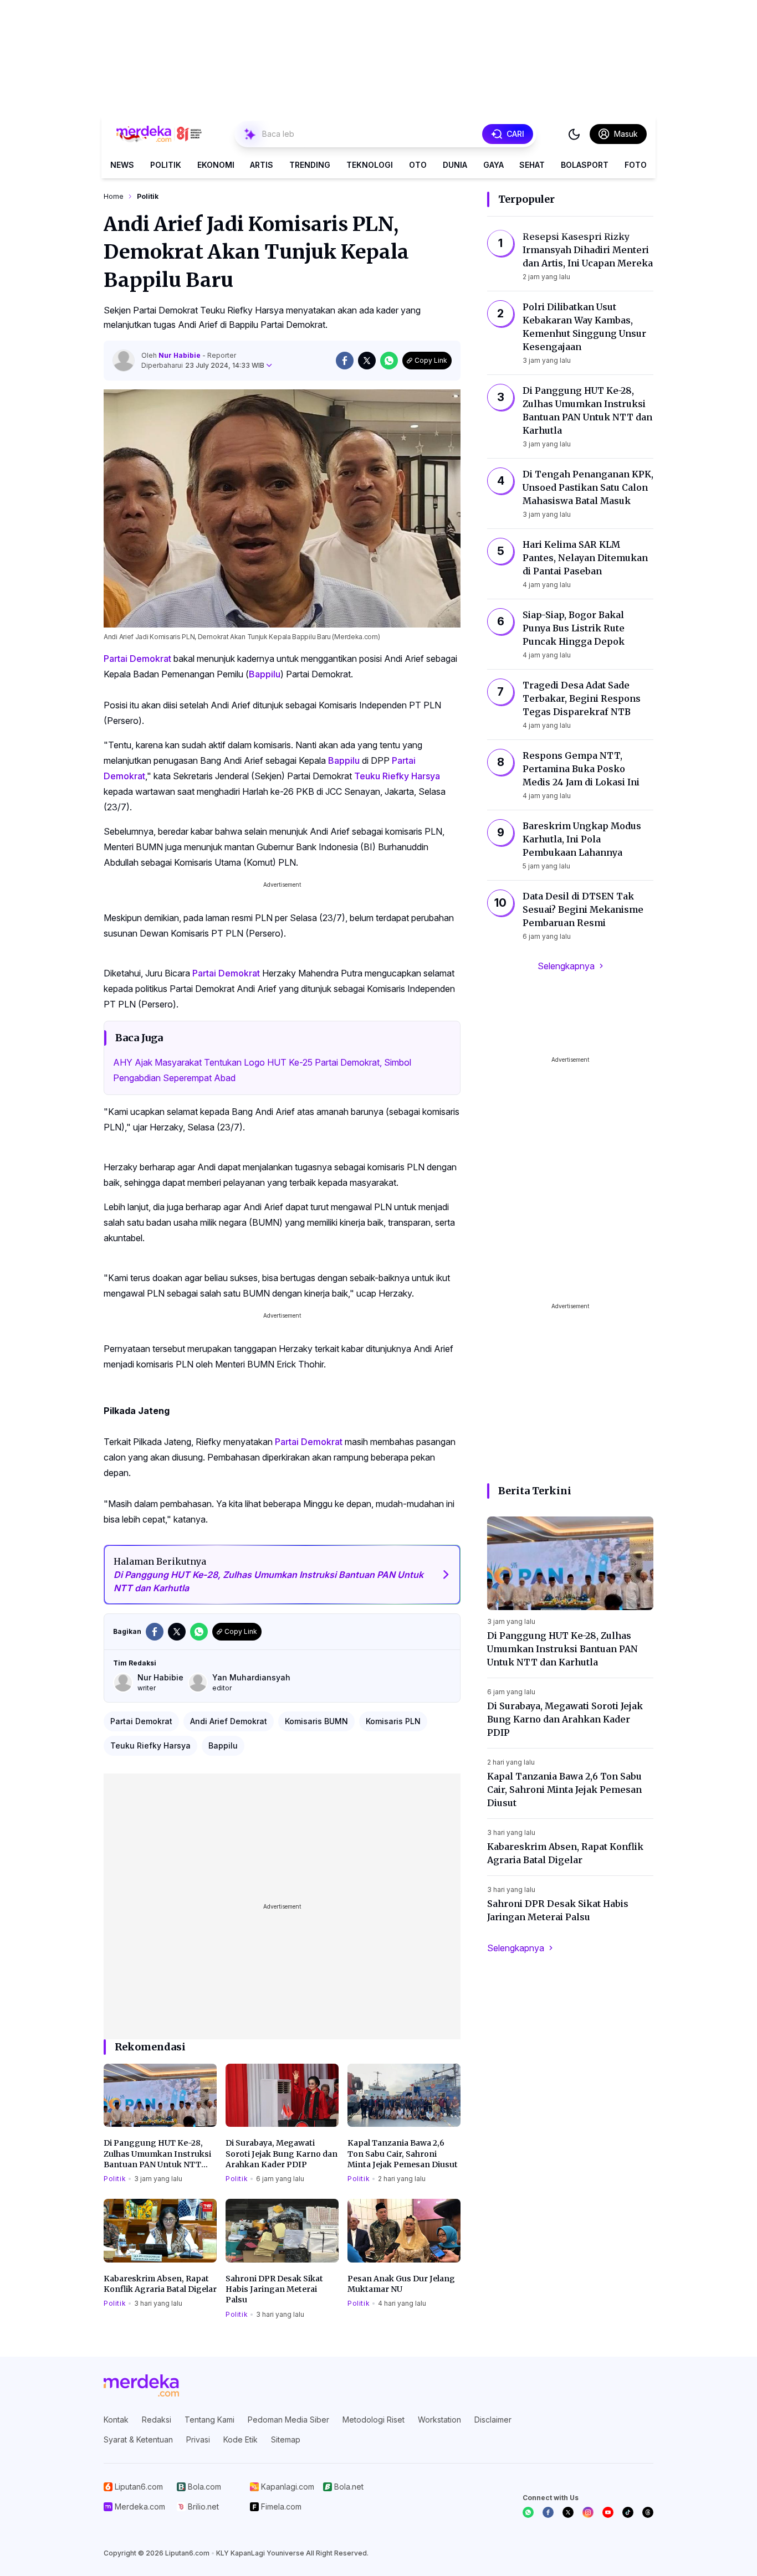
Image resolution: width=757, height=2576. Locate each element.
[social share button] (345, 361)
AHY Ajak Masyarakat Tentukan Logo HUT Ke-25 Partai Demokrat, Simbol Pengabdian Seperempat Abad (262, 1070)
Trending (310, 165)
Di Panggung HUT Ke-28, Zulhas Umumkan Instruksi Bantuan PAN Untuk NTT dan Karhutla (157, 2154)
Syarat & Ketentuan (138, 2439)
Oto (418, 165)
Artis (262, 165)
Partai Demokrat (137, 659)
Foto (636, 165)
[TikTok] (628, 2512)
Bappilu (265, 674)
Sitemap (286, 2439)
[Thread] (648, 2512)
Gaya (493, 165)
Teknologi (370, 165)
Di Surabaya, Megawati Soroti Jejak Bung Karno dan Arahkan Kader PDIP (282, 2154)
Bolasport (585, 165)
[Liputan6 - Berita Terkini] (141, 2385)
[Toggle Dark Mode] (574, 134)
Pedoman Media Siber (288, 2420)
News (122, 165)
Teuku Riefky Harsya (397, 776)
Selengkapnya (566, 966)
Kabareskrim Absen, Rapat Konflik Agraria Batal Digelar (160, 2284)
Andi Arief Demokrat (229, 1721)
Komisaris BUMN (316, 1721)
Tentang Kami (209, 2420)
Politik (166, 165)
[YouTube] (608, 2512)
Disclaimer (493, 2420)
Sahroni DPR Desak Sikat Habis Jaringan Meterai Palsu (274, 2289)
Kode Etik (241, 2439)
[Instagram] (588, 2512)
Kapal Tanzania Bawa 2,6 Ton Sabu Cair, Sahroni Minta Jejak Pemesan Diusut (403, 2154)
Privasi (198, 2439)
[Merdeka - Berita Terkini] (159, 134)
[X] (568, 2512)
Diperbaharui (203, 365)
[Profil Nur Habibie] (124, 361)
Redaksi (157, 2420)
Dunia (455, 165)
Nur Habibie (180, 355)
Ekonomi (216, 165)
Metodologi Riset (374, 2420)
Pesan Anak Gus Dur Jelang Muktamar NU (401, 2284)
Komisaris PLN (393, 1721)
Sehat (532, 165)
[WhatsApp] (528, 2512)
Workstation (439, 2420)
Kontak (116, 2420)
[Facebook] (548, 2512)
